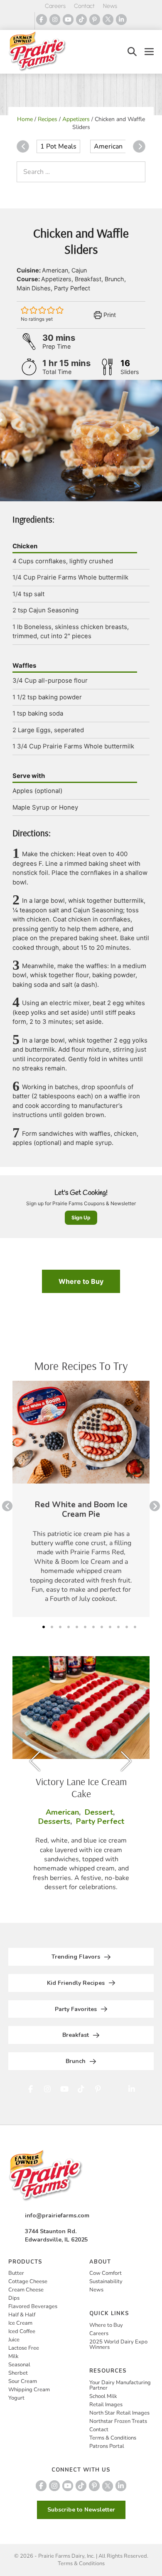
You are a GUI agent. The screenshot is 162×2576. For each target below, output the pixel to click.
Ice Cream (20, 2323)
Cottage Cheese (28, 2281)
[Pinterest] (95, 20)
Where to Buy (81, 1281)
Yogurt (16, 2398)
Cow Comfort (106, 2273)
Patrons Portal (107, 2446)
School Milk (103, 2396)
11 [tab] (127, 1627)
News (110, 6)
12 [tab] (135, 1627)
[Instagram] (55, 20)
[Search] (137, 172)
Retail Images (106, 2405)
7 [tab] (93, 1627)
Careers (55, 6)
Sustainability (106, 2281)
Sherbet (18, 2373)
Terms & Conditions (113, 2438)
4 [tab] (69, 1627)
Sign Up (81, 1217)
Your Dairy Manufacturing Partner (120, 2385)
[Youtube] (68, 20)
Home (25, 119)
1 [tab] (44, 1627)
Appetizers (76, 119)
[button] (132, 52)
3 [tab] (60, 1627)
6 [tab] (85, 1627)
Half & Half (22, 2315)
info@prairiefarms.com (57, 2216)
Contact (84, 6)
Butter (16, 2273)
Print (109, 315)
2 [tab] (52, 1627)
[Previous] (23, 146)
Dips (14, 2298)
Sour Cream (23, 2381)
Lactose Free (24, 2348)
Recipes (48, 119)
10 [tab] (118, 1627)
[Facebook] (42, 20)
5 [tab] (77, 1627)
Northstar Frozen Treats (118, 2421)
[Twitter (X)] (108, 20)
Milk (13, 2356)
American (108, 146)
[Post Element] (81, 1499)
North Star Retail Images (119, 2413)
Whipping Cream (29, 2390)
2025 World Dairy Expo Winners (118, 2344)
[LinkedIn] (121, 20)
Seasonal (19, 2365)
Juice (14, 2340)
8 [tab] (102, 1627)
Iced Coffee (22, 2331)
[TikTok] (81, 20)
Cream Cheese (26, 2290)
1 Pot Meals (58, 146)
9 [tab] (110, 1627)
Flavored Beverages (33, 2306)
